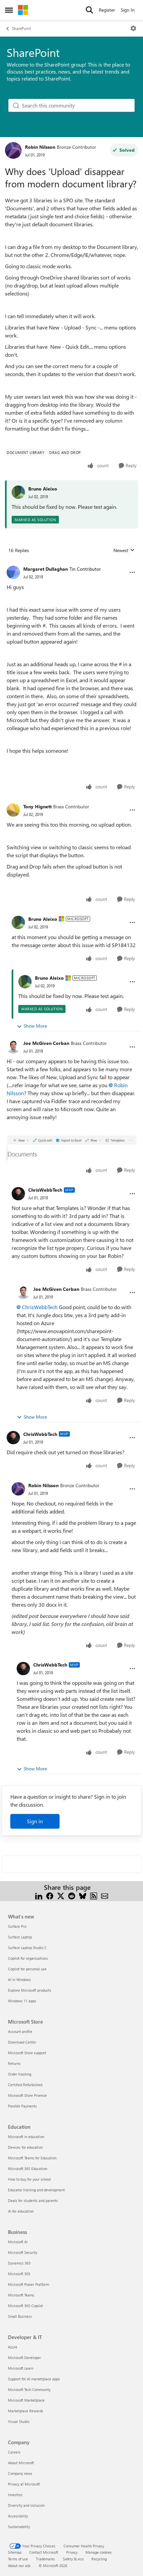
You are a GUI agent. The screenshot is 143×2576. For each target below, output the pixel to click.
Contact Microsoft (44, 2552)
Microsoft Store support (27, 2053)
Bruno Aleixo (43, 489)
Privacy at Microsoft (24, 2484)
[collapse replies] (71, 564)
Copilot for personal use (27, 1969)
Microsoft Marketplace (26, 2400)
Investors (15, 2495)
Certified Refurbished (25, 2085)
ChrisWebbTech (45, 1190)
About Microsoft (21, 2463)
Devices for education (25, 2147)
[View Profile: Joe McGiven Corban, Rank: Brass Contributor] (13, 1047)
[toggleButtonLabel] (133, 28)
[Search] (89, 10)
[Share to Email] (105, 1895)
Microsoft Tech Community (29, 2389)
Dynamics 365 (19, 2263)
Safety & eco (73, 2559)
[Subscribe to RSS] (94, 1895)
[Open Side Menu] (9, 10)
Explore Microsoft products (30, 1990)
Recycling (99, 2559)
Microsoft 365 (19, 2274)
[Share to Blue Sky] (83, 1895)
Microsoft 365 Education (28, 2169)
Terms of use (18, 2559)
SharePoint (21, 28)
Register (107, 10)
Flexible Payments (22, 2106)
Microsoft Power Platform (28, 2284)
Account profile (20, 2031)
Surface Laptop (20, 1937)
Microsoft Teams (21, 2295)
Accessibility (18, 2516)
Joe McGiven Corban (46, 1043)
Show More (35, 1026)
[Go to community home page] (23, 10)
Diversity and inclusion (26, 2505)
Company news (20, 2473)
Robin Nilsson (40, 147)
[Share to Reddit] (72, 1895)
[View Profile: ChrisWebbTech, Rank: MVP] (18, 1194)
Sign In (128, 10)
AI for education (21, 2211)
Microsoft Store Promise (27, 2095)
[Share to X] (61, 1895)
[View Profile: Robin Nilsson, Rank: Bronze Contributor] (13, 150)
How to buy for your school (29, 2179)
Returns (14, 2063)
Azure (13, 2347)
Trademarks (45, 2559)
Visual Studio (19, 2421)
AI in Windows (19, 1980)
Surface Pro (17, 1926)
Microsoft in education (26, 2137)
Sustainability (19, 2527)
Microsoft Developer (24, 2358)
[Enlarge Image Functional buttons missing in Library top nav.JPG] (71, 1148)
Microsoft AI (18, 2242)
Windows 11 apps (22, 2001)
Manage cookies (99, 2552)
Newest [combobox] (124, 550)
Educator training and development (36, 2190)
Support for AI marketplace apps (34, 2379)
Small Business (20, 2316)
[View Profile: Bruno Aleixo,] (18, 492)
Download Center (22, 2042)
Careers (14, 2452)
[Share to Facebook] (50, 1895)
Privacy (72, 2552)
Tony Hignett (37, 806)
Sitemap (15, 2552)
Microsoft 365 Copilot (25, 2306)
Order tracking (20, 2074)
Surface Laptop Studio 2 (27, 1948)
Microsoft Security (23, 2252)
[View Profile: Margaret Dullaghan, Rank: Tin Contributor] (13, 572)
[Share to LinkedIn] (39, 1895)
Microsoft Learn (21, 2368)
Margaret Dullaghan (46, 569)
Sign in (35, 1821)
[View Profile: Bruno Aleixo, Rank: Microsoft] (18, 922)
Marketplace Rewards (26, 2411)
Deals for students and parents (33, 2200)
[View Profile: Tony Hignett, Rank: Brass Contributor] (13, 810)
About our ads (19, 2566)
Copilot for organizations (28, 1958)
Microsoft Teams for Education (32, 2158)
